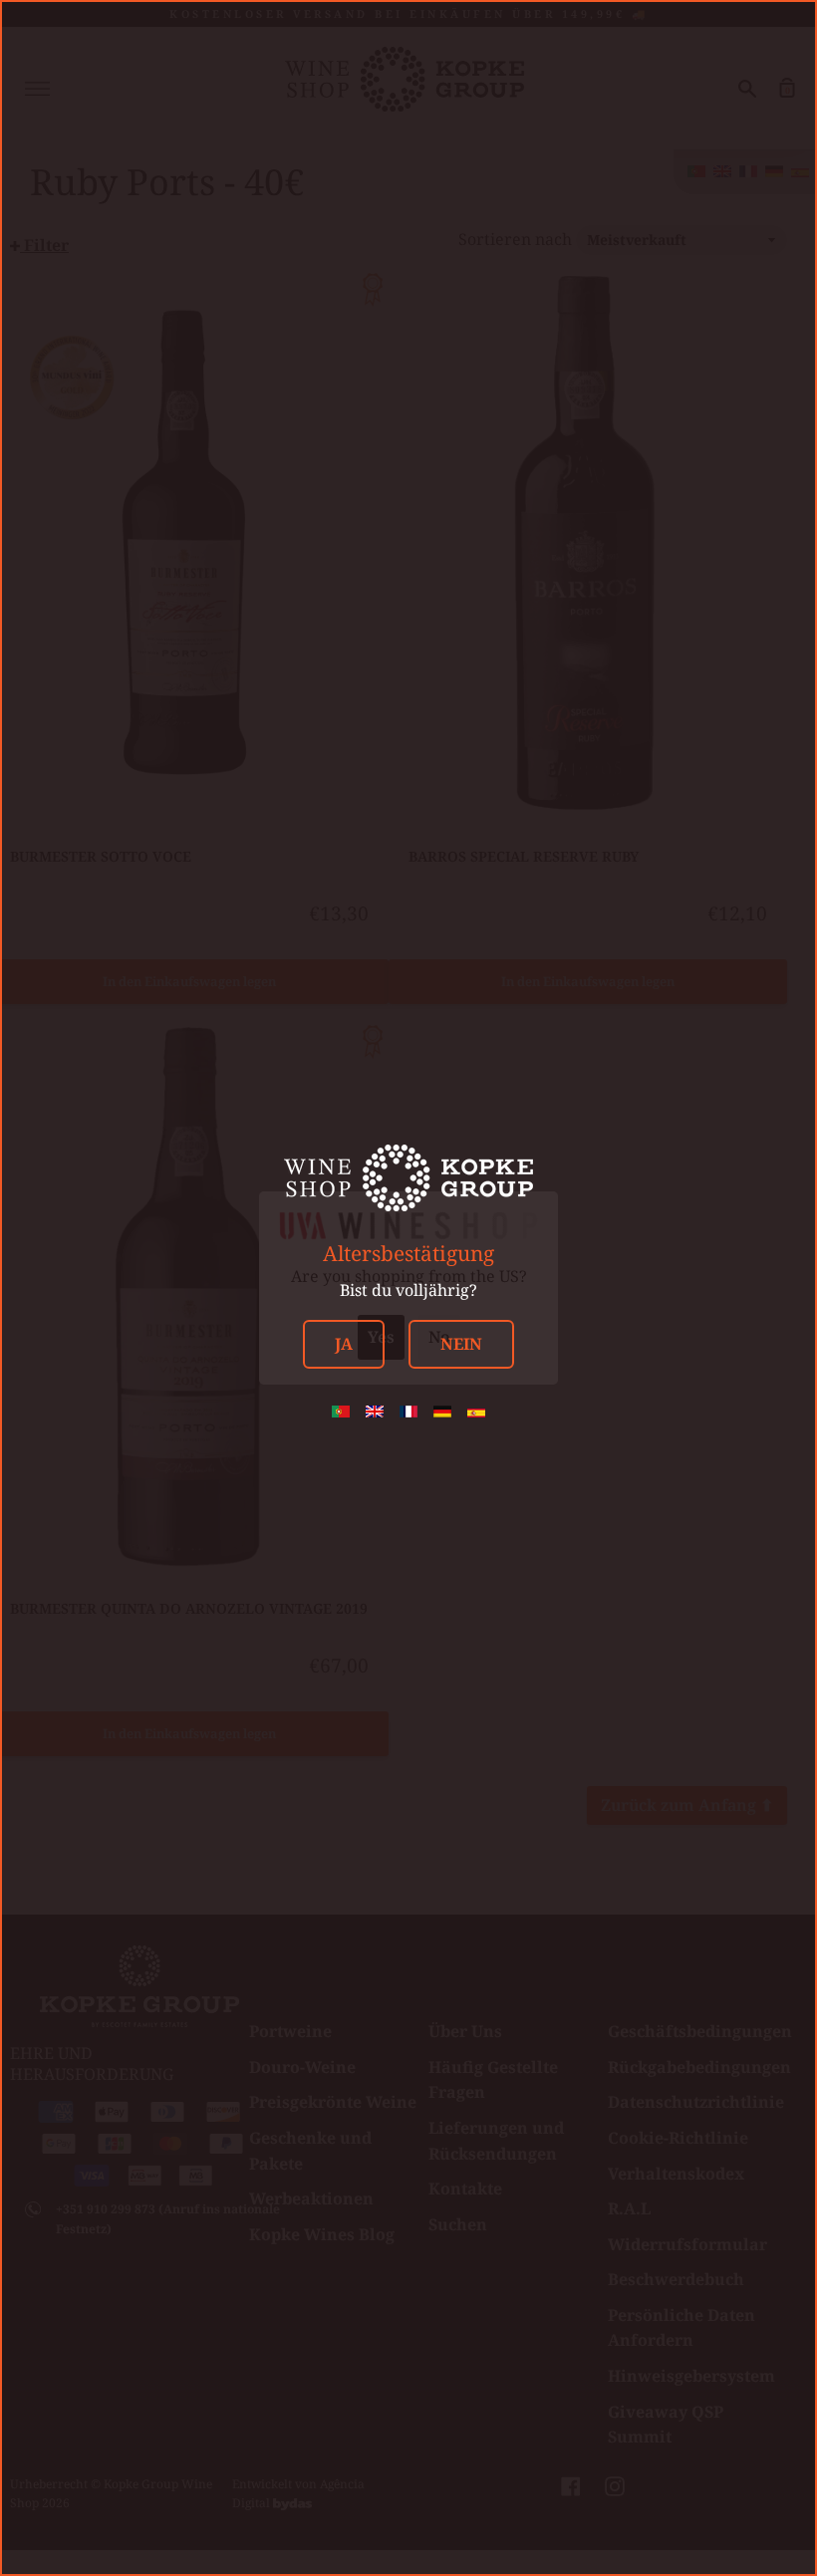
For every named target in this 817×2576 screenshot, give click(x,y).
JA (344, 1344)
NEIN (461, 1344)
